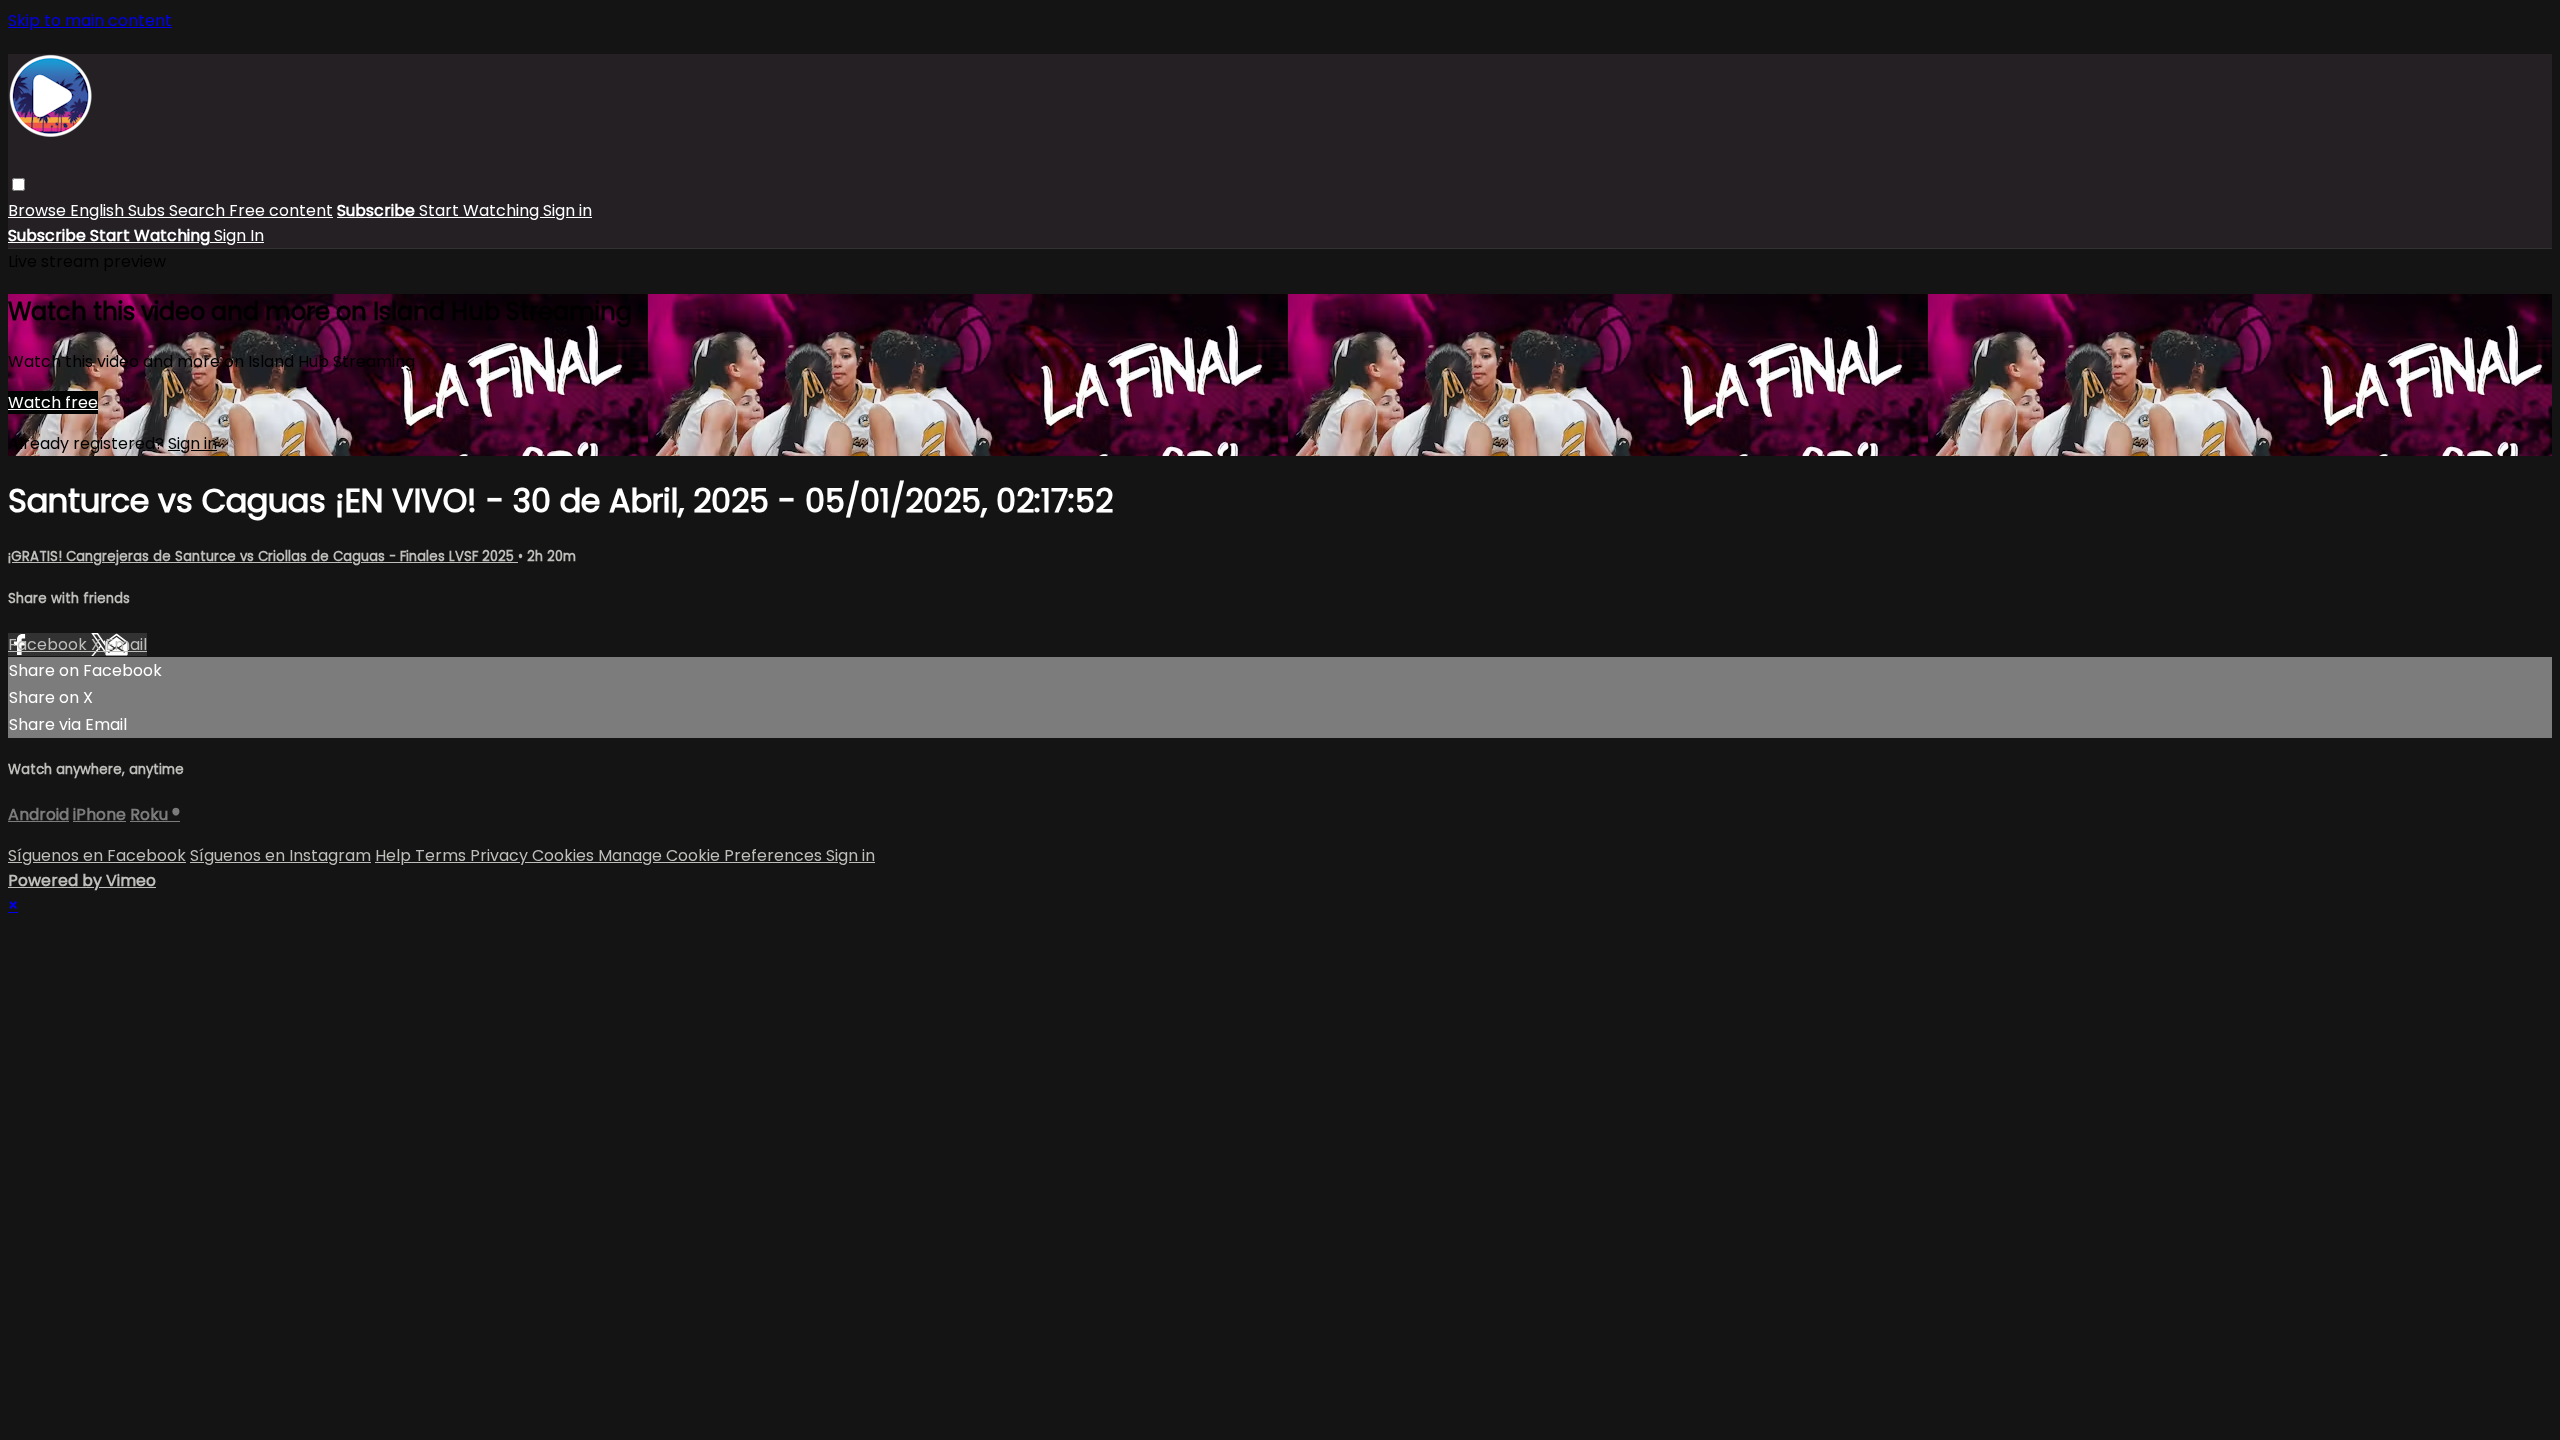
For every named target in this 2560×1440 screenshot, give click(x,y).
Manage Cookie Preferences (712, 855)
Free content (281, 210)
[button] (18, 184)
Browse (39, 210)
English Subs (119, 210)
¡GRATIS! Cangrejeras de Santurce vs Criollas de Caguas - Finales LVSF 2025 (263, 556)
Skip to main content (90, 20)
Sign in (567, 210)
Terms (442, 855)
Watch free (53, 402)
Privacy (501, 855)
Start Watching (481, 210)
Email (126, 644)
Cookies (565, 855)
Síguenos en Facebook (97, 855)
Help (395, 855)
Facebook (49, 644)
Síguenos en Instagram (280, 855)
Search (199, 210)
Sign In (239, 235)
